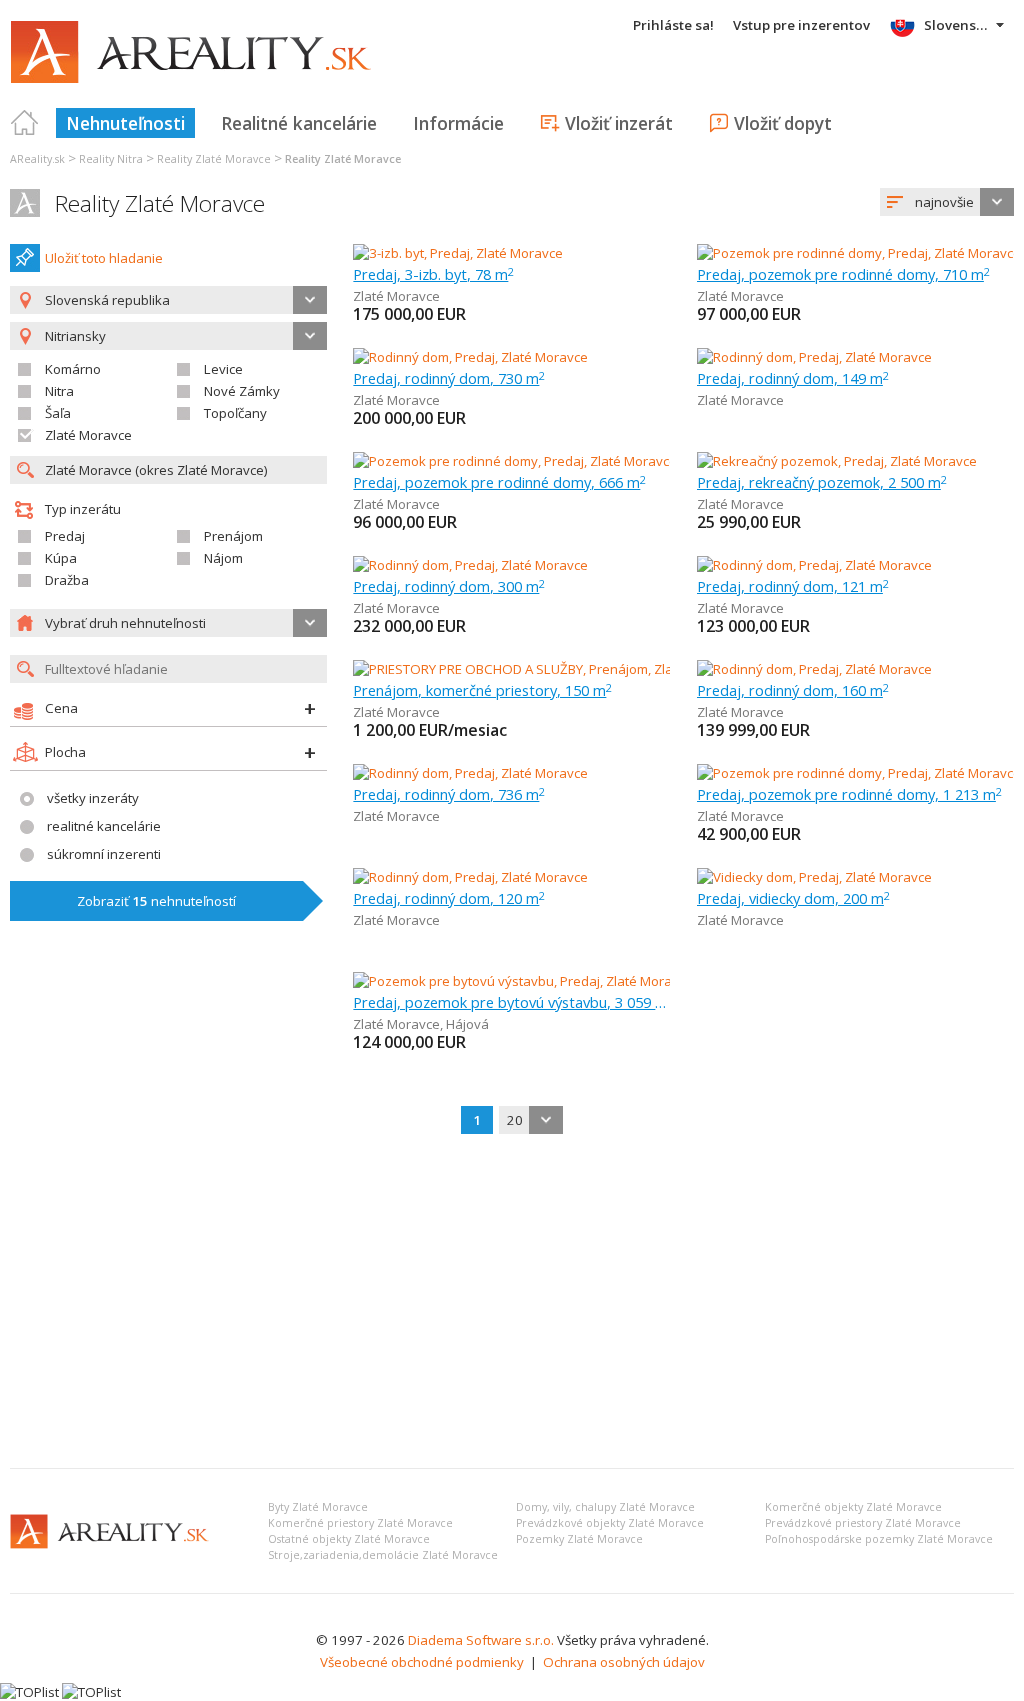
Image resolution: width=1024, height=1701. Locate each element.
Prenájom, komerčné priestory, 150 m (482, 690)
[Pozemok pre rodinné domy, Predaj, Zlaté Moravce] (855, 253)
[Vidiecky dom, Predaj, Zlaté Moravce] (814, 877)
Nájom (223, 558)
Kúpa (61, 558)
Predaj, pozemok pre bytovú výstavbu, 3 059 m (511, 1002)
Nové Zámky (242, 391)
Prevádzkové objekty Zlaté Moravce (610, 1523)
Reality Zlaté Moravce (160, 203)
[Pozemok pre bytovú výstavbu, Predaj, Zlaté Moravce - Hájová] (541, 981)
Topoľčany (235, 413)
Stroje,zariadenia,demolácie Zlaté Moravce (383, 1555)
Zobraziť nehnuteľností (156, 901)
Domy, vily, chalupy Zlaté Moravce (605, 1507)
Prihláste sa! (673, 25)
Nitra (59, 391)
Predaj (65, 536)
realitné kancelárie (104, 826)
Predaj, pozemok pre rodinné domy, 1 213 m (849, 794)
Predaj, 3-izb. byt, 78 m (433, 274)
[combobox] (947, 202)
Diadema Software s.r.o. (481, 1640)
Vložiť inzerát (619, 123)
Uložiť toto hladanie (104, 258)
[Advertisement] (512, 1303)
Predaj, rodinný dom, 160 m (793, 690)
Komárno (73, 369)
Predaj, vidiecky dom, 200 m (793, 898)
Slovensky (957, 25)
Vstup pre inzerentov (801, 25)
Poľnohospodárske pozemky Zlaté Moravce (879, 1539)
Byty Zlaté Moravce (318, 1507)
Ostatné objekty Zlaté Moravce (349, 1539)
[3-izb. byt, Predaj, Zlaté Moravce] (458, 253)
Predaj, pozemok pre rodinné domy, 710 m (843, 274)
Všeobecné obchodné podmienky (422, 1662)
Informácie (458, 123)
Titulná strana (25, 123)
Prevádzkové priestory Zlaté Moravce (863, 1523)
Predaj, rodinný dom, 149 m (793, 378)
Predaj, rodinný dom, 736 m (449, 794)
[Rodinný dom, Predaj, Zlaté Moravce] (470, 357)
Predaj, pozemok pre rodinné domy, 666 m (499, 482)
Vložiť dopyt (783, 123)
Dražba (67, 580)
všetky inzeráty (93, 798)
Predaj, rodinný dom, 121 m (793, 586)
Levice (223, 369)
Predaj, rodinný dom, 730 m (449, 378)
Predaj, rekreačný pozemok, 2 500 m (822, 482)
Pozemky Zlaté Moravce (579, 1539)
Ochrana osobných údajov (624, 1662)
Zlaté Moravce (88, 435)
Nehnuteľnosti (125, 123)
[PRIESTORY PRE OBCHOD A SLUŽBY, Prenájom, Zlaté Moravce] (539, 669)
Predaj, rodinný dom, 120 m (449, 898)
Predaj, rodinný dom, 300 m (449, 586)
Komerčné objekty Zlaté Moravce (853, 1507)
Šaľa (58, 413)
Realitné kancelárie (299, 123)
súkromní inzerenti (104, 854)
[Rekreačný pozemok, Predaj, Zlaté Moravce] (837, 461)
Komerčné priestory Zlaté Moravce (360, 1523)
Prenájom (233, 536)
